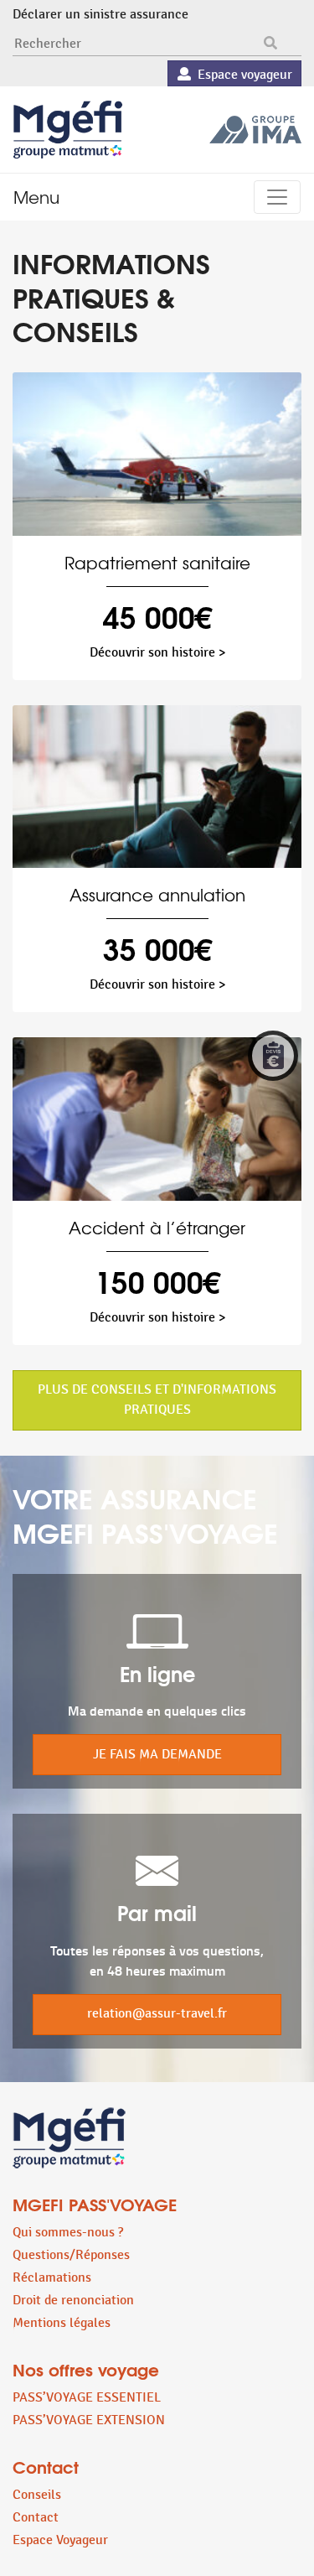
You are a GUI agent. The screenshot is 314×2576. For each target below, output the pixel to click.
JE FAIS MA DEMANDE (157, 1755)
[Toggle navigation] (277, 197)
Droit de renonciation (73, 2301)
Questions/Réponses (71, 2255)
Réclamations (52, 2278)
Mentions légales (62, 2323)
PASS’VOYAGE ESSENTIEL (87, 2398)
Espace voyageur (242, 75)
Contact (36, 2518)
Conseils (37, 2495)
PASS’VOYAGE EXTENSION (89, 2420)
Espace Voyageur (60, 2540)
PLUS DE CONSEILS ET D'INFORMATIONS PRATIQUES (157, 1400)
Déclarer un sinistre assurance (100, 15)
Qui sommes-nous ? (68, 2233)
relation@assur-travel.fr (157, 2014)
